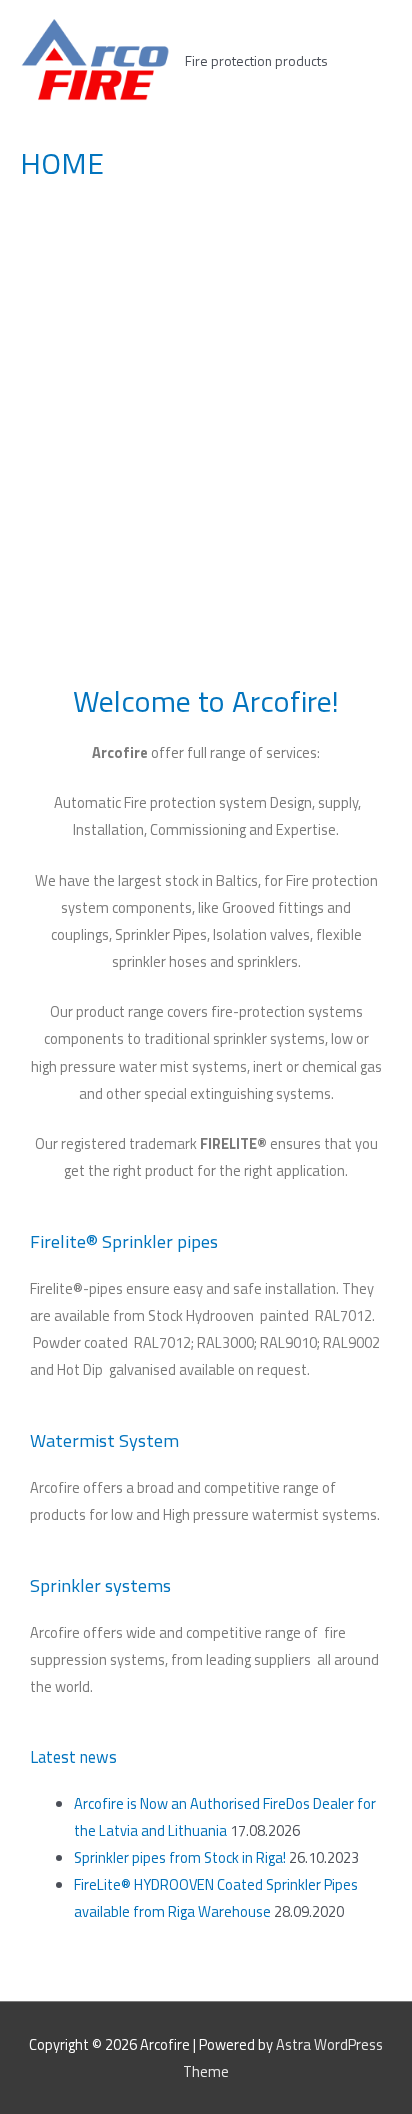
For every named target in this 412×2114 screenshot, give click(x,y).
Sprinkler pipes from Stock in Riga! (180, 1857)
